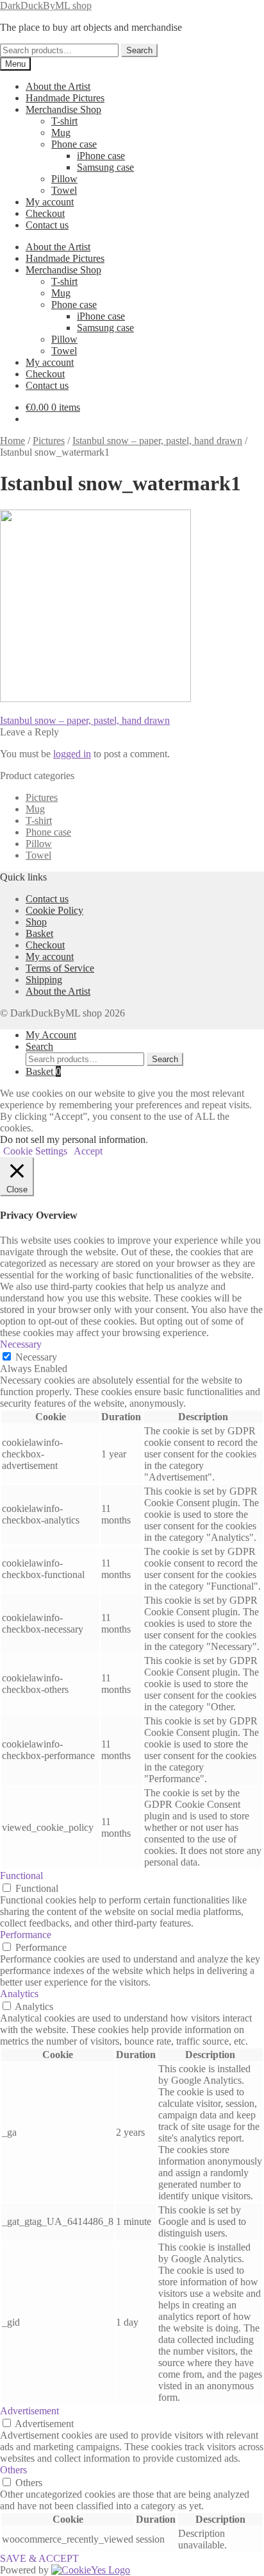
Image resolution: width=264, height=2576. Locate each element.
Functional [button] (21, 1876)
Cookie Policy (54, 910)
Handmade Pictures (65, 98)
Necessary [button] (21, 1344)
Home (12, 441)
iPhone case (101, 156)
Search (139, 50)
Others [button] (13, 2470)
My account (50, 202)
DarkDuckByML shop (46, 5)
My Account (51, 1035)
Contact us (47, 225)
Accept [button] (88, 1151)
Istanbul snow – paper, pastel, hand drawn (157, 441)
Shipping (44, 980)
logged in (72, 754)
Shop (36, 922)
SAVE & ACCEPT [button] (39, 2558)
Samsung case (105, 167)
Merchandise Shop (63, 109)
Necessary (36, 1357)
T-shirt (64, 121)
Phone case (74, 144)
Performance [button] (26, 1935)
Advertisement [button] (29, 2411)
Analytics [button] (19, 1994)
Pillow (64, 179)
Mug (61, 133)
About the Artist (58, 86)
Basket (39, 933)
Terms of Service (60, 968)
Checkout (45, 213)
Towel (64, 190)
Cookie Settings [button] (35, 1151)
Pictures (49, 441)
